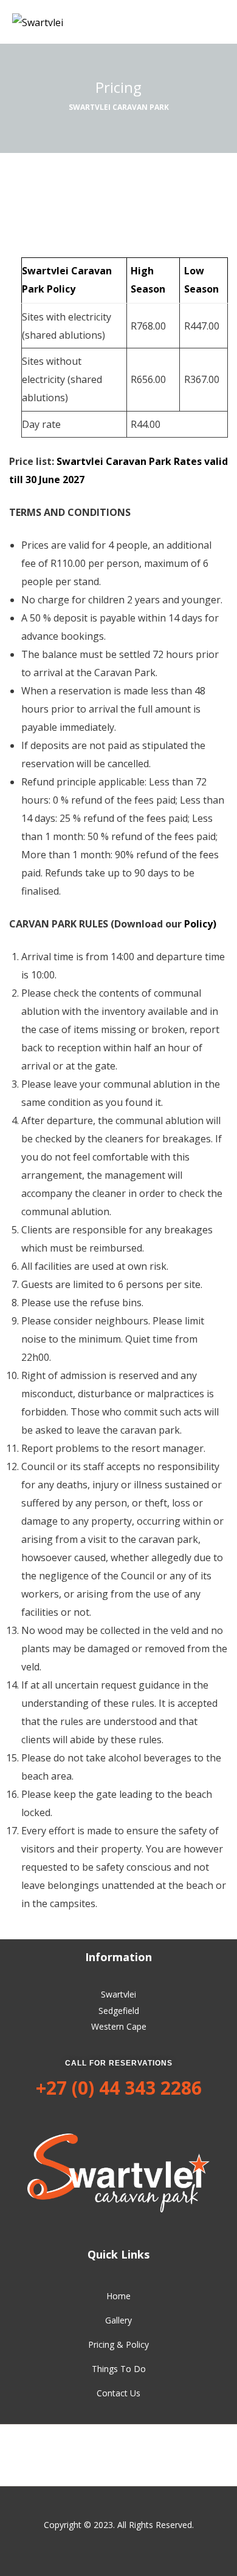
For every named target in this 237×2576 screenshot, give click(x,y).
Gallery (118, 2320)
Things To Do (119, 2369)
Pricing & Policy (118, 2344)
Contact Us (118, 2393)
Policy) (200, 924)
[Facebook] (118, 2455)
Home (118, 2296)
